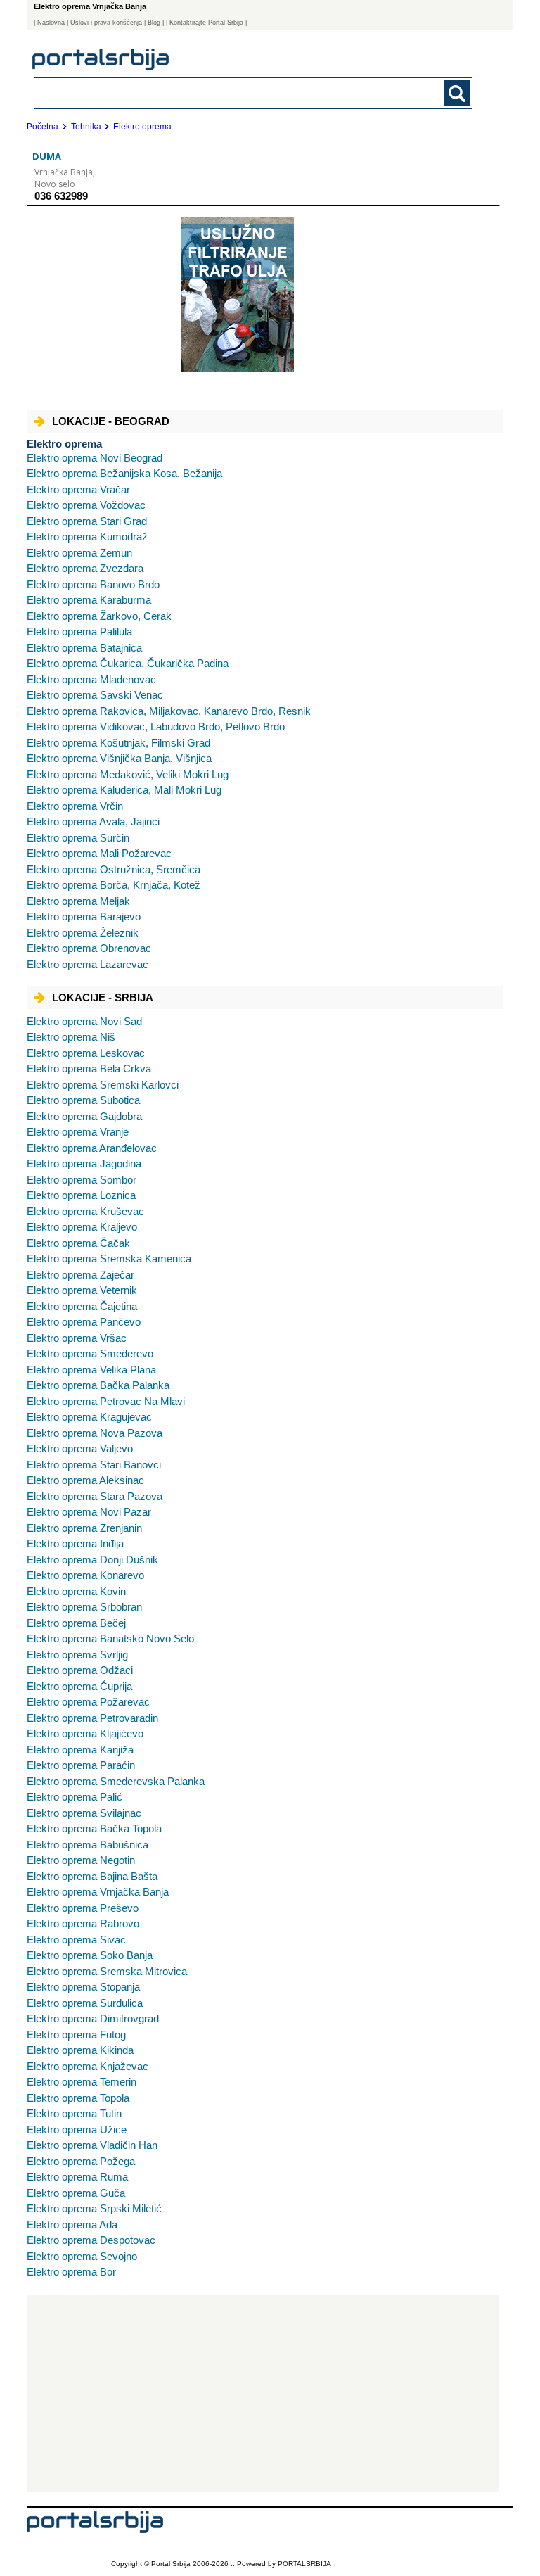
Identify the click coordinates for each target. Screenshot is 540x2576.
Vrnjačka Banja (98, 1892)
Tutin (74, 2113)
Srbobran (84, 1607)
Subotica (83, 1100)
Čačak (78, 1243)
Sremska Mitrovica (107, 1971)
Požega (81, 2161)
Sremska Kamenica (109, 1258)
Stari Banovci (94, 1465)
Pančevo (84, 1322)
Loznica (81, 1195)
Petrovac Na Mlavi (106, 1401)
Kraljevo (82, 1227)
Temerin (82, 2082)
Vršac (77, 1338)
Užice (77, 2130)
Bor (71, 2272)
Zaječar (81, 1275)
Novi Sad (84, 1021)
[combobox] (211, 93)
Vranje (78, 1132)
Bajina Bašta (92, 1876)
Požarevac (88, 1702)
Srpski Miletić (94, 2208)
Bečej (76, 1623)
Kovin (76, 1591)
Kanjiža (80, 1750)
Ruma (77, 2177)
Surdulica (85, 2003)
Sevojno (82, 2256)
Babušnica (88, 1845)
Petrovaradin (92, 1718)
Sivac (76, 1940)
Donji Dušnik (92, 1560)
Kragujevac (89, 1417)
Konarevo (85, 1575)
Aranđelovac (92, 1148)
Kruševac (85, 1211)
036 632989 (61, 196)
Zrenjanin (84, 1528)
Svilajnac (84, 1813)
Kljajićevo (85, 1733)
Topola (78, 2098)
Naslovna (51, 23)
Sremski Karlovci (103, 1085)
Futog (76, 2035)
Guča (76, 2193)
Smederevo (90, 1353)
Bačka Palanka (98, 1385)
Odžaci (80, 1670)
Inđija (75, 1543)
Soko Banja (90, 1955)
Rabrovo (83, 1923)
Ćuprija (79, 1686)
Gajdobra (84, 1116)
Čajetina (82, 1306)
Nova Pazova (95, 1433)
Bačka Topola (94, 1828)
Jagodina (84, 1163)
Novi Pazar (89, 1512)
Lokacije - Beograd (111, 421)
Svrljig (77, 1655)
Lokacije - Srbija (103, 997)
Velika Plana (91, 1370)
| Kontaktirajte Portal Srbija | (206, 23)
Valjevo (80, 1448)
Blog (154, 23)
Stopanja (83, 1987)
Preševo (83, 1908)
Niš (71, 1037)
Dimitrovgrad (93, 2018)
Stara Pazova (95, 1496)
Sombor (82, 1180)
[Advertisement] (263, 2393)
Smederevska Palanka (116, 1781)
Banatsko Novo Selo (110, 1638)
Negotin (81, 1860)
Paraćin (81, 1765)
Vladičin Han (92, 2145)
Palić (75, 1797)
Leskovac (86, 1053)
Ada (72, 2225)
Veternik (82, 1290)
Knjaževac (88, 2066)
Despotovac (91, 2240)
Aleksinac (85, 1480)
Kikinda (80, 2050)
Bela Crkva (89, 1068)
